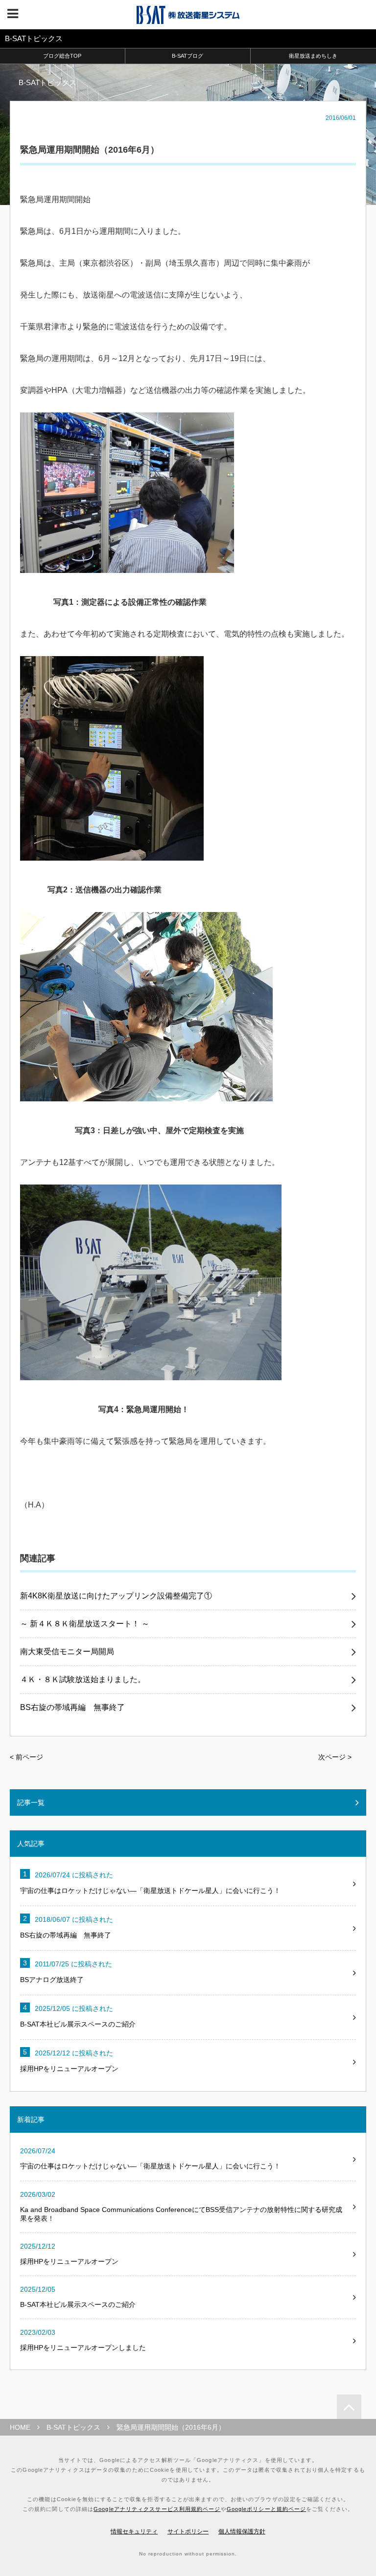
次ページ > (335, 1757)
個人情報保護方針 (242, 2531)
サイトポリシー (188, 2531)
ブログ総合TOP (62, 56)
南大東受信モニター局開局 (67, 1652)
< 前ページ (26, 1757)
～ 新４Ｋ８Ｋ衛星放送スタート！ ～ (85, 1624)
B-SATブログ (188, 56)
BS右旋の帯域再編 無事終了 (72, 1708)
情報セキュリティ (134, 2531)
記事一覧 (31, 1802)
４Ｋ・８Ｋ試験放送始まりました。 (83, 1680)
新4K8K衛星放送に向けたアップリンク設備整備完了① (116, 1596)
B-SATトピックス (73, 2427)
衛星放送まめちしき (313, 56)
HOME (20, 2427)
